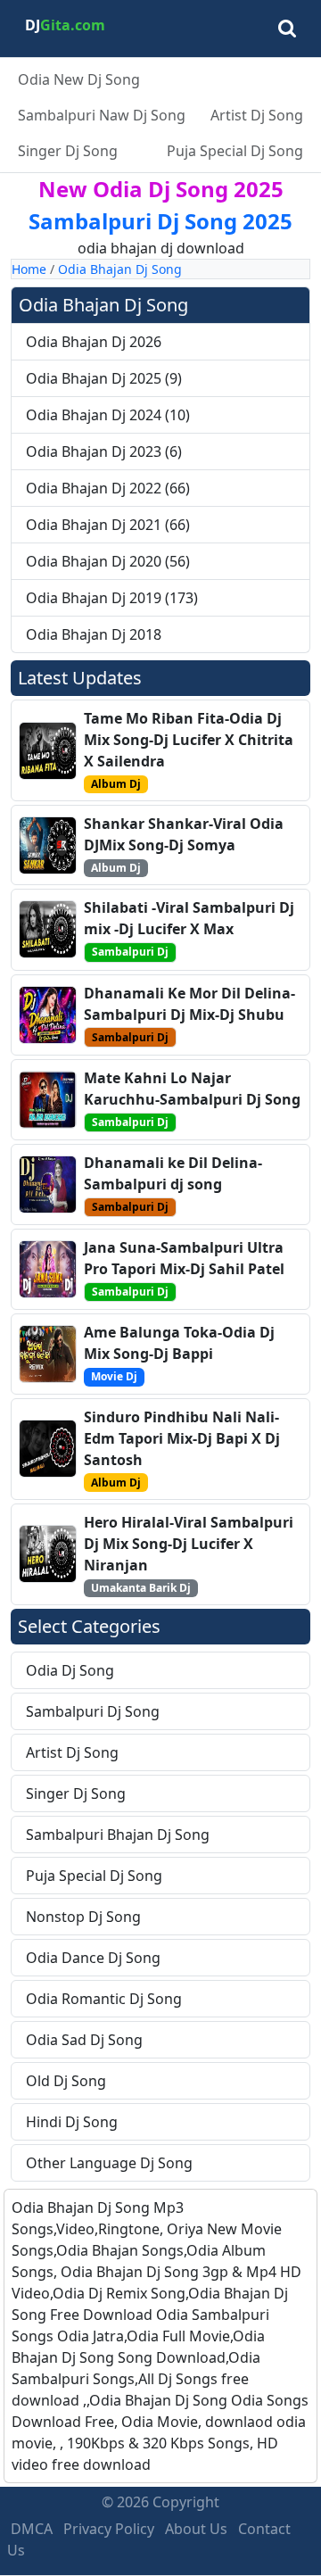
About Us (196, 2529)
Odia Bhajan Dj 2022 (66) (108, 488)
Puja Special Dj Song (235, 151)
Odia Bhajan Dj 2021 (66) (108, 525)
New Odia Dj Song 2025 (161, 189)
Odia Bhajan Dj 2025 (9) (104, 378)
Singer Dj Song (68, 151)
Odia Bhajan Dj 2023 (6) (104, 451)
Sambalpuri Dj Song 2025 (160, 221)
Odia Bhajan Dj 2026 (94, 342)
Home (29, 269)
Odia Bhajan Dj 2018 (94, 634)
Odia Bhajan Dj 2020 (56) (108, 561)
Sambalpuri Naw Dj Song (102, 115)
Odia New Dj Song (79, 79)
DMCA (32, 2529)
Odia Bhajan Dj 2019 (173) (112, 598)
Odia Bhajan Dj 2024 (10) (108, 415)
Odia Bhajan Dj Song (120, 269)
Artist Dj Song (257, 115)
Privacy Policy (109, 2529)
